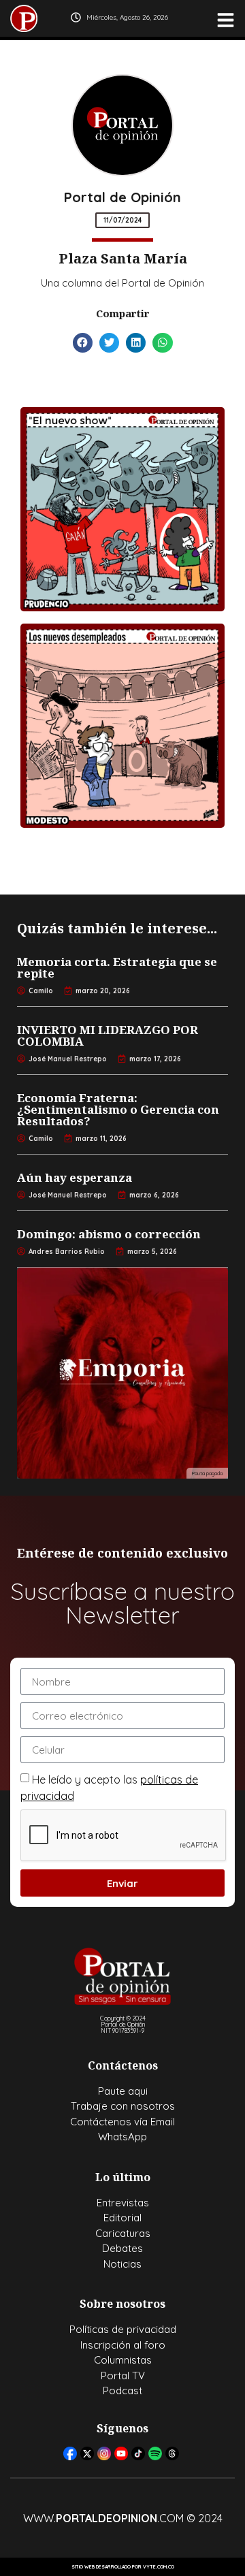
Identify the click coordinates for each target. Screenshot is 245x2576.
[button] (83, 343)
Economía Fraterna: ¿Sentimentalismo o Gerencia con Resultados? (118, 1109)
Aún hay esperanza (75, 1177)
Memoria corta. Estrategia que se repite (117, 967)
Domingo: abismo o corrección (109, 1234)
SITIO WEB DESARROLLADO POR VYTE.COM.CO (123, 2567)
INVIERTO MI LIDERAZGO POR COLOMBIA (108, 1035)
